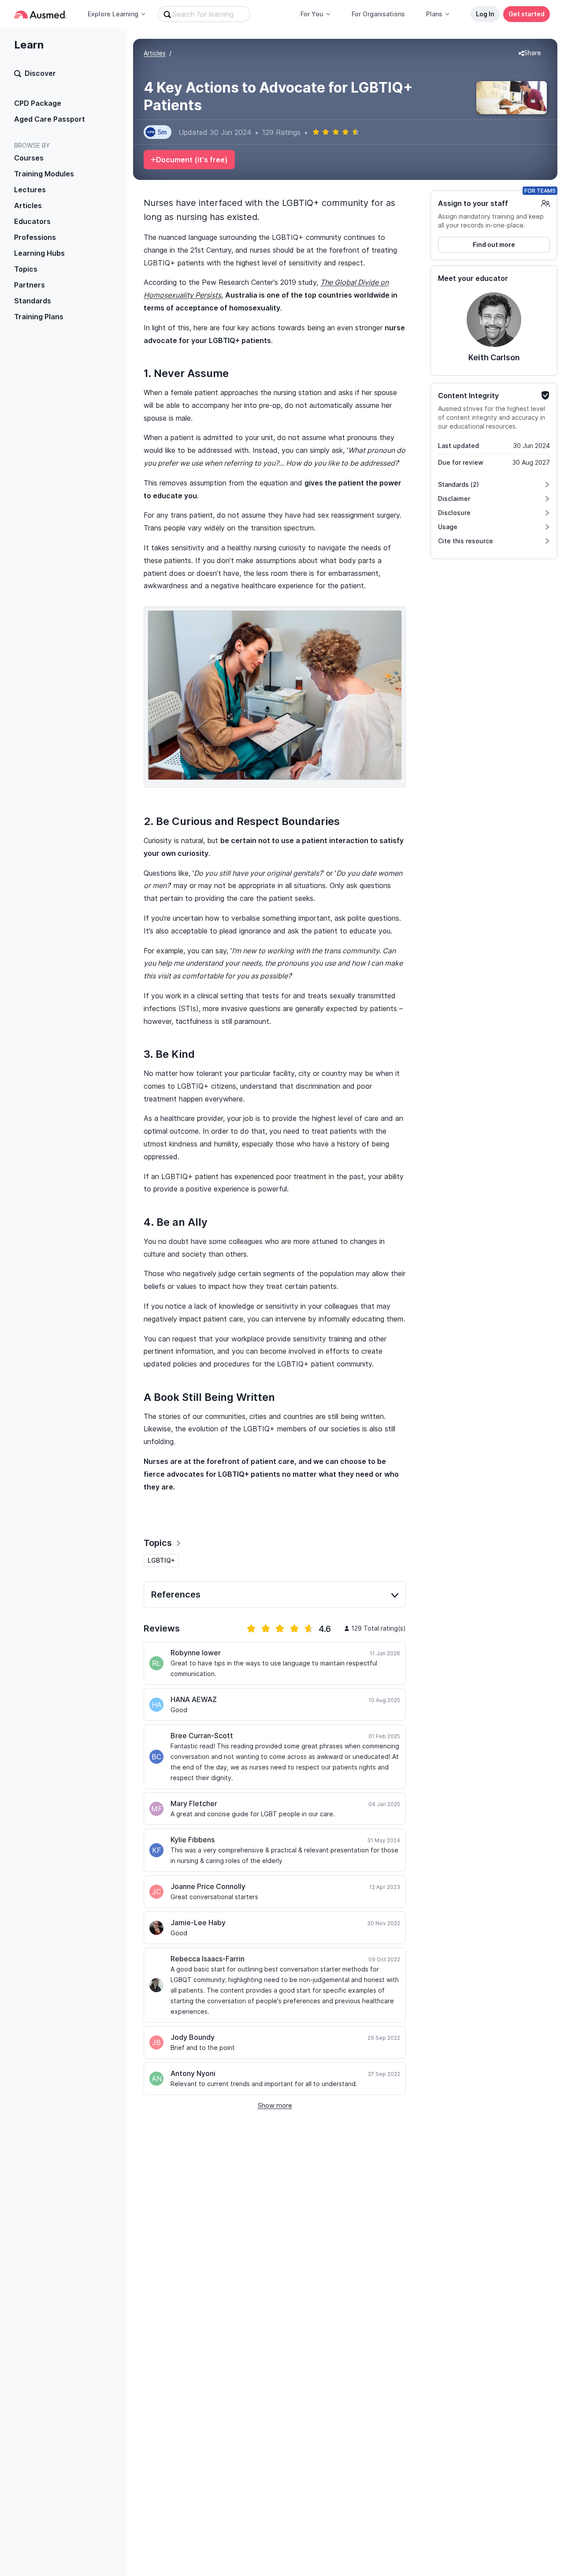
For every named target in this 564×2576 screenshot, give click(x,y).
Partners (30, 285)
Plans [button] (434, 14)
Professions (35, 237)
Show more (275, 2105)
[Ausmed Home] (40, 14)
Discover (40, 73)
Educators (32, 221)
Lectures (30, 190)
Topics (26, 269)
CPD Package (38, 103)
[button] (530, 53)
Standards (33, 301)
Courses (29, 158)
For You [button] (312, 14)
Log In (485, 14)
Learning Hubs (39, 253)
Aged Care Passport (50, 119)
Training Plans (39, 317)
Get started (527, 14)
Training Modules (44, 174)
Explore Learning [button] (113, 14)
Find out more (494, 245)
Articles (28, 205)
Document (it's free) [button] (192, 160)
